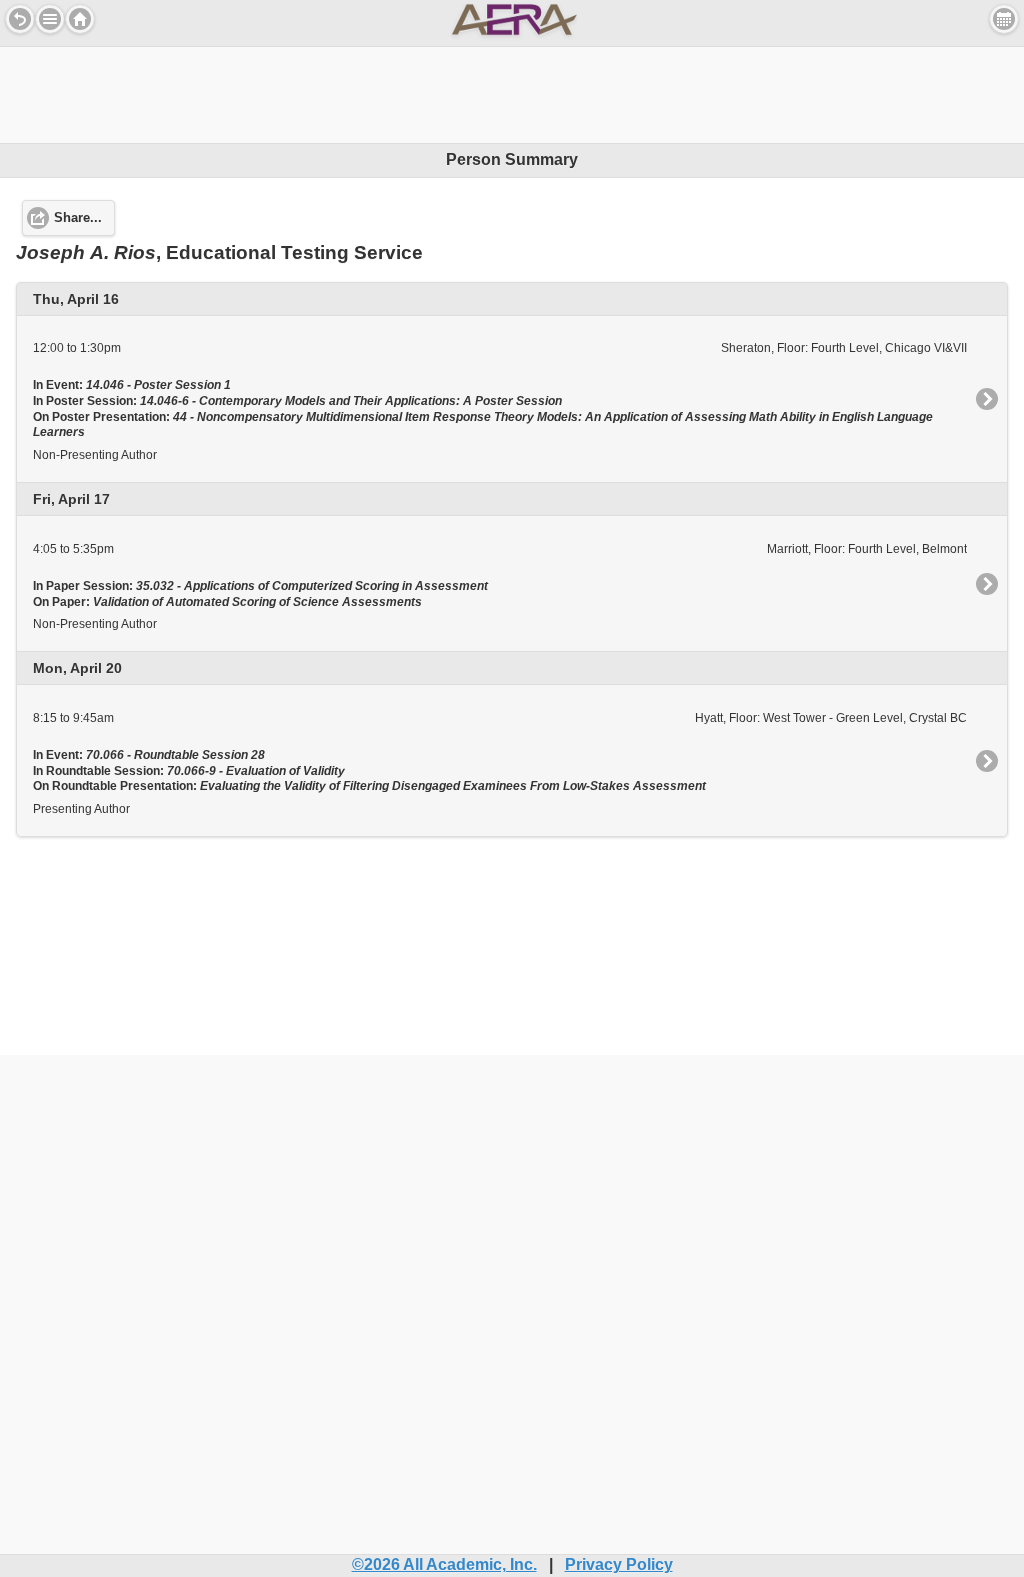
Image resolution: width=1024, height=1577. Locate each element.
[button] (50, 19)
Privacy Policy (619, 1564)
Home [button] (80, 19)
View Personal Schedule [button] (1004, 19)
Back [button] (20, 19)
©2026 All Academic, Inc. (444, 1564)
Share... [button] (78, 218)
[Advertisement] (512, 92)
